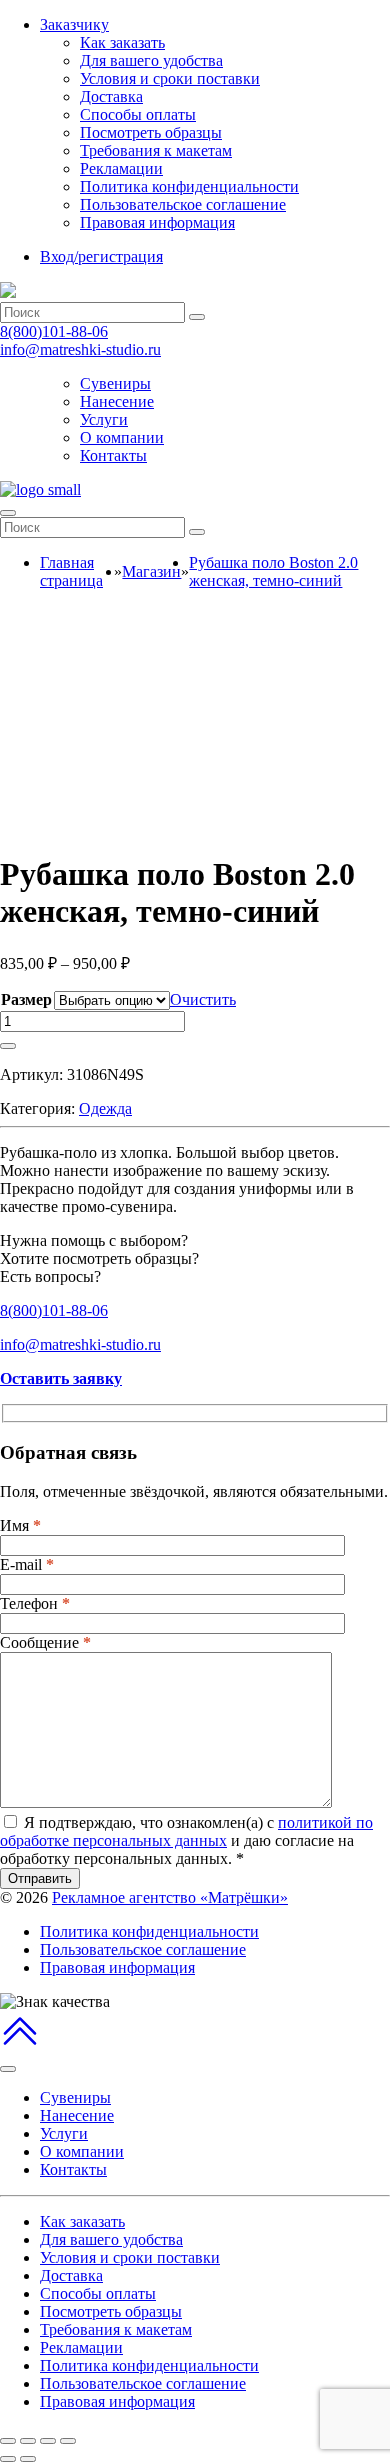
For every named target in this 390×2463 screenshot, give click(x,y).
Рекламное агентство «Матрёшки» (170, 1897)
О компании (122, 437)
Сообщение (45, 1642)
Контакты (113, 455)
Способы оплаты (138, 114)
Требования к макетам (156, 150)
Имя (20, 1525)
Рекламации (121, 168)
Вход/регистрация (101, 256)
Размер (26, 999)
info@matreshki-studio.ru (80, 349)
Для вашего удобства (151, 60)
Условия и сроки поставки (170, 78)
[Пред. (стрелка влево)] (8, 2459)
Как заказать (122, 42)
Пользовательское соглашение (183, 204)
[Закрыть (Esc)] (8, 2441)
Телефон (35, 1603)
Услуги (104, 419)
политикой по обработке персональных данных (186, 1831)
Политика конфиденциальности (189, 186)
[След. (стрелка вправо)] (28, 2459)
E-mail (27, 1564)
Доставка (111, 96)
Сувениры (115, 383)
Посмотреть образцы (151, 132)
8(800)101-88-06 (54, 331)
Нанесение (117, 401)
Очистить (203, 999)
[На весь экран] (48, 2441)
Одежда (105, 1108)
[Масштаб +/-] (68, 2441)
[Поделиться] (28, 2441)
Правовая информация (157, 222)
